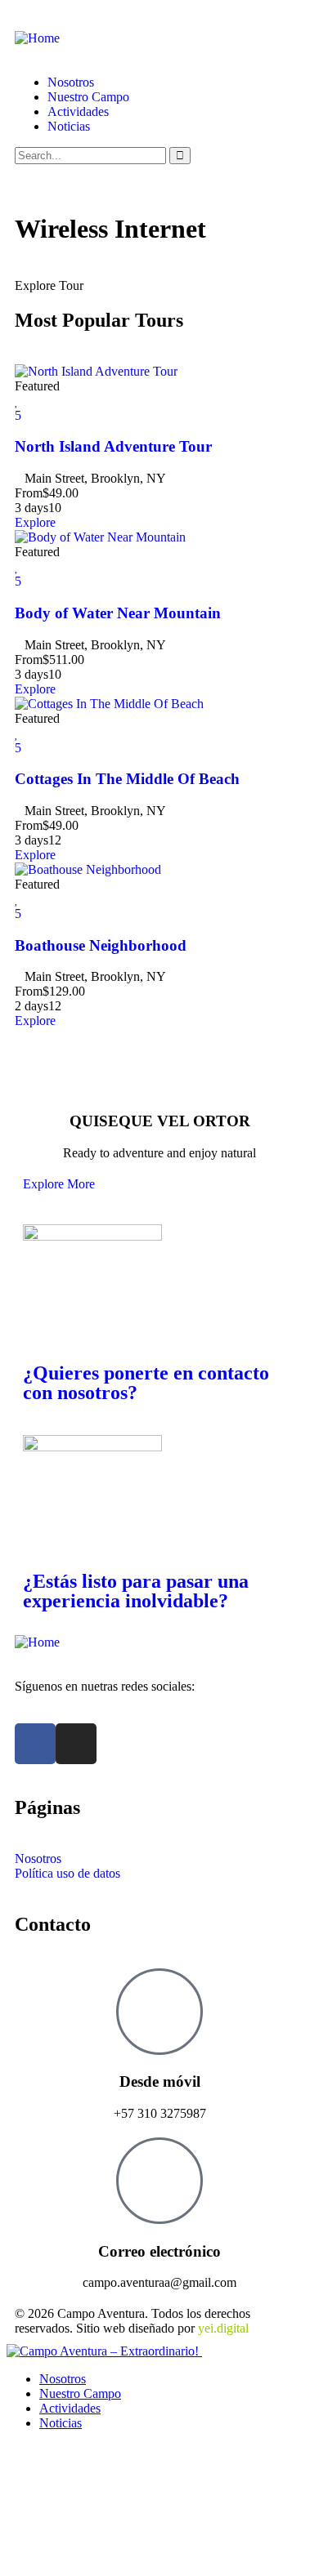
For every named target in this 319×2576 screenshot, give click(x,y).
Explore (35, 522)
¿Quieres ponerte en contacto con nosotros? (146, 1383)
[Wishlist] (17, 401)
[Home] (37, 38)
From (29, 493)
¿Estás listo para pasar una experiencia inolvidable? (136, 1591)
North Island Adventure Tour (113, 446)
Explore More (59, 1184)
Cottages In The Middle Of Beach (127, 779)
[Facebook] (35, 1744)
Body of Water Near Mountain (118, 613)
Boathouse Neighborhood (101, 945)
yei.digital (223, 2328)
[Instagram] (76, 1744)
